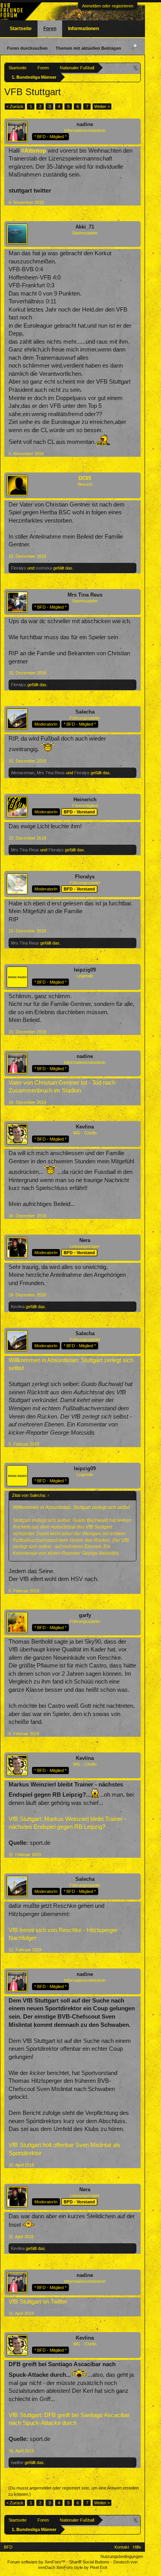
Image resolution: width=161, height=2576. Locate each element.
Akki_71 (85, 227)
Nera (85, 1240)
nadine (85, 124)
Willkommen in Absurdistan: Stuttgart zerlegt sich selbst (71, 1507)
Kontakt (122, 2547)
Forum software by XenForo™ (37, 2562)
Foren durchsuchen (27, 48)
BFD (8, 2547)
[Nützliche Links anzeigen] (136, 68)
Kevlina (85, 1127)
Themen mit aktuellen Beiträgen (88, 48)
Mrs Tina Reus (85, 595)
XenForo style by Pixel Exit (82, 2567)
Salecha (85, 712)
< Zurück (15, 106)
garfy (85, 1615)
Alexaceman (23, 773)
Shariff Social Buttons (89, 2562)
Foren (50, 29)
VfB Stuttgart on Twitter (38, 2302)
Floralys (19, 568)
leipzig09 (85, 970)
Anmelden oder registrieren (108, 6)
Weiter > (102, 106)
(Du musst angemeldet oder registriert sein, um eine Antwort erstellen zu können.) (73, 2491)
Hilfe (137, 2547)
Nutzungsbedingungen (122, 2556)
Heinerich (85, 799)
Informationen (83, 29)
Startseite (21, 29)
